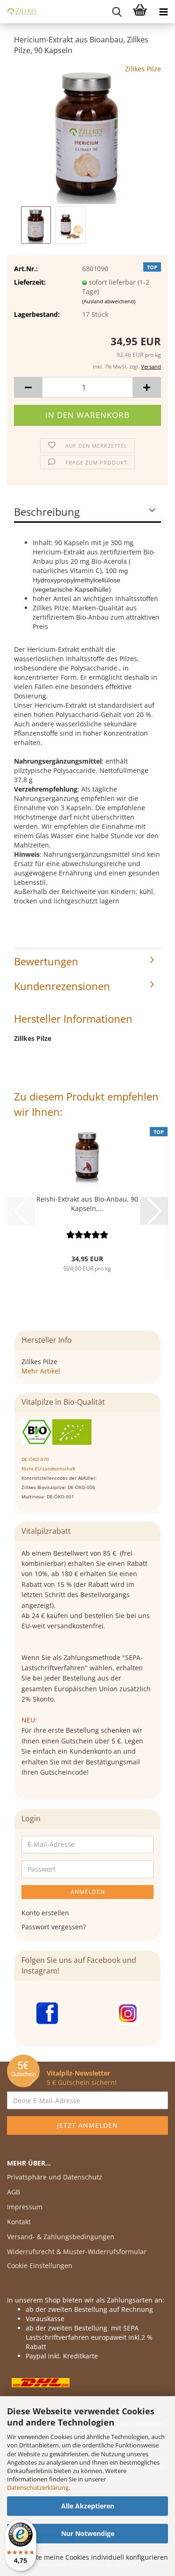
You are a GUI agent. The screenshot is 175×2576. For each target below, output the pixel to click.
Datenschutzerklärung (38, 2487)
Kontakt (19, 2222)
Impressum (25, 2207)
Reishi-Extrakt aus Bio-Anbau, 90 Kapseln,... (87, 1204)
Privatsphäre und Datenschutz (55, 2177)
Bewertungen (46, 961)
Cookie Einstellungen (40, 2265)
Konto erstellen (45, 1913)
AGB (14, 2192)
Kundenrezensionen (62, 986)
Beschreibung (47, 512)
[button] (28, 387)
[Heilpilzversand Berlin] (19, 12)
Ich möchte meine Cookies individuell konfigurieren (88, 2557)
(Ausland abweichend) (109, 301)
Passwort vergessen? (54, 1927)
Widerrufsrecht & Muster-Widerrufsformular (77, 2251)
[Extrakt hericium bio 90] (88, 133)
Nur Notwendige (88, 2533)
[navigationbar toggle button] (163, 12)
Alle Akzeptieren (88, 2506)
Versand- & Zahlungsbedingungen (61, 2237)
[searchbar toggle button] (117, 12)
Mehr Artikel (41, 1371)
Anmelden (88, 1892)
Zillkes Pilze (143, 69)
